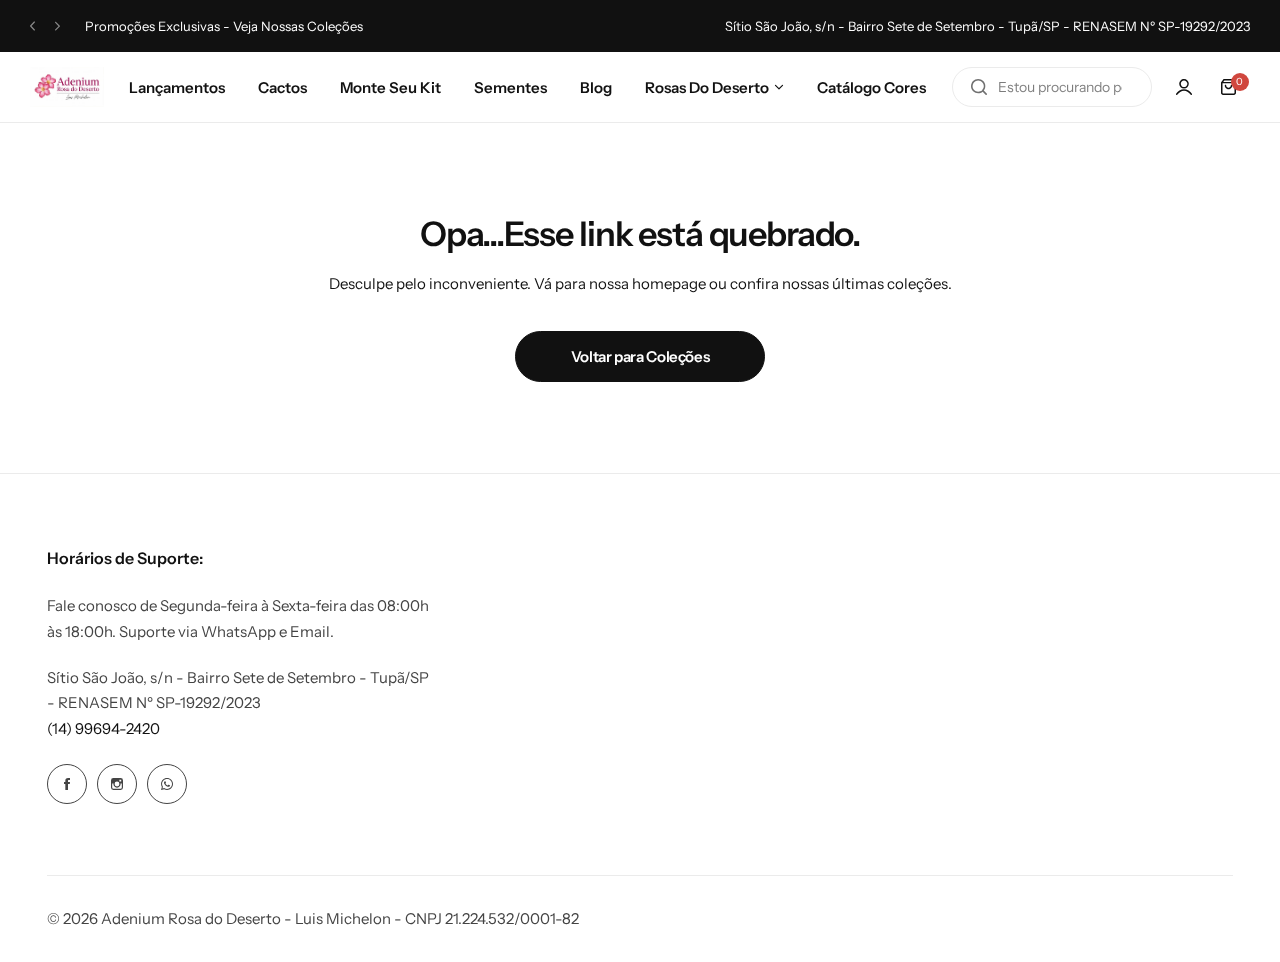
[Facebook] (67, 784)
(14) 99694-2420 (103, 728)
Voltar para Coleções (640, 356)
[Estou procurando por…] (979, 87)
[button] (32, 26)
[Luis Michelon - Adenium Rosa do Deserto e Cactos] (67, 87)
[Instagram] (117, 784)
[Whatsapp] (167, 784)
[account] (1184, 87)
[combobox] (1052, 87)
